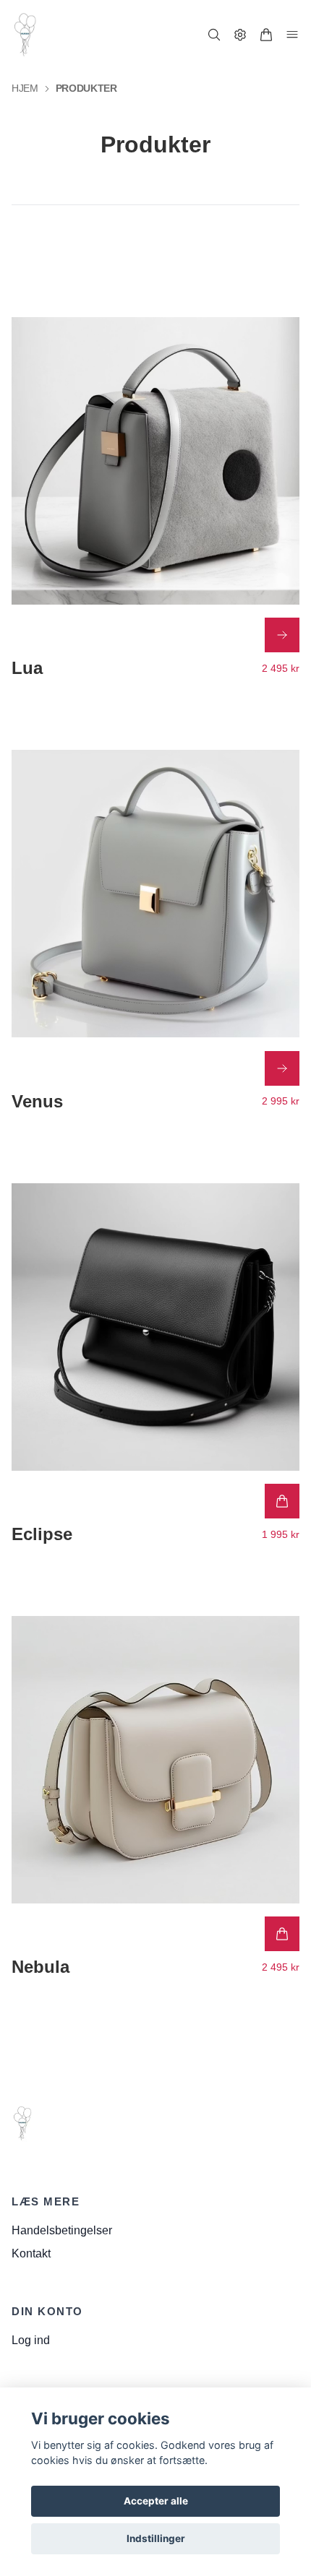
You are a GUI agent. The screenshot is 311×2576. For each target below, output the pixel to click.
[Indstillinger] (240, 35)
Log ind (31, 2340)
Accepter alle (156, 2501)
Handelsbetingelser (62, 2230)
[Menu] (292, 35)
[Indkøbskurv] (266, 35)
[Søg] (214, 35)
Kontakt (31, 2253)
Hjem (25, 88)
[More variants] (282, 635)
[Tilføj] (282, 1501)
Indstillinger (156, 2538)
